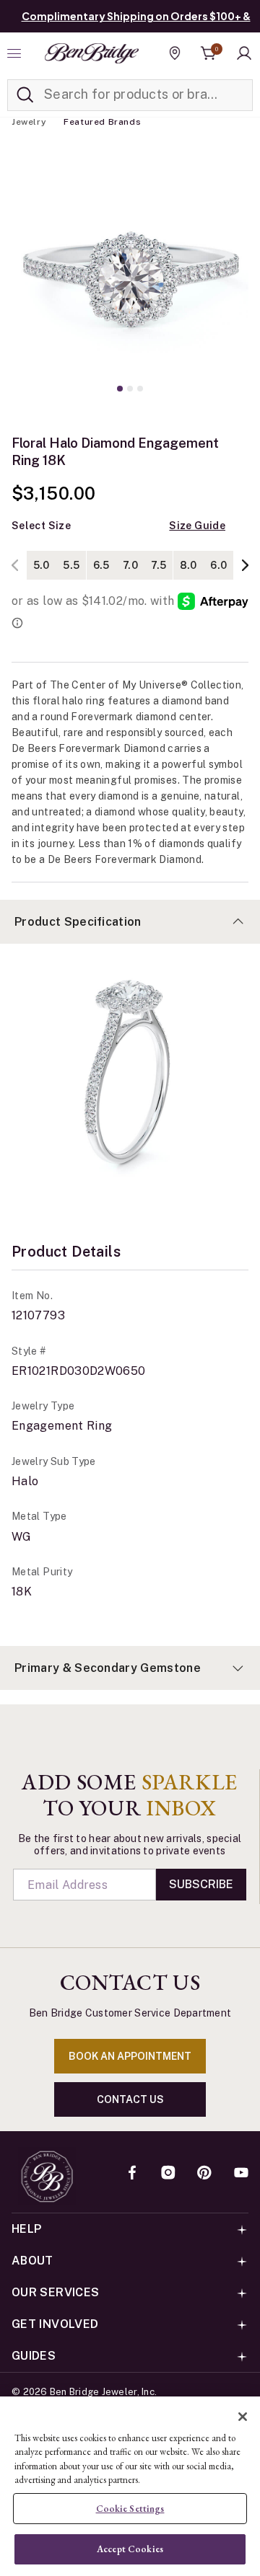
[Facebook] (132, 2174)
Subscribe (201, 1884)
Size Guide (197, 526)
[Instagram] (168, 2174)
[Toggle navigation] (16, 53)
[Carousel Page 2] (130, 389)
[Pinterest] (204, 2174)
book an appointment (130, 2056)
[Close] (243, 2417)
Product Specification (78, 922)
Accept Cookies (130, 2549)
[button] (244, 53)
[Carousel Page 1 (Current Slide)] (120, 389)
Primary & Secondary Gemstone (108, 1668)
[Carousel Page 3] (140, 389)
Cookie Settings (130, 2509)
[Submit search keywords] (25, 95)
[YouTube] (241, 2174)
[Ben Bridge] (92, 53)
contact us (130, 2099)
